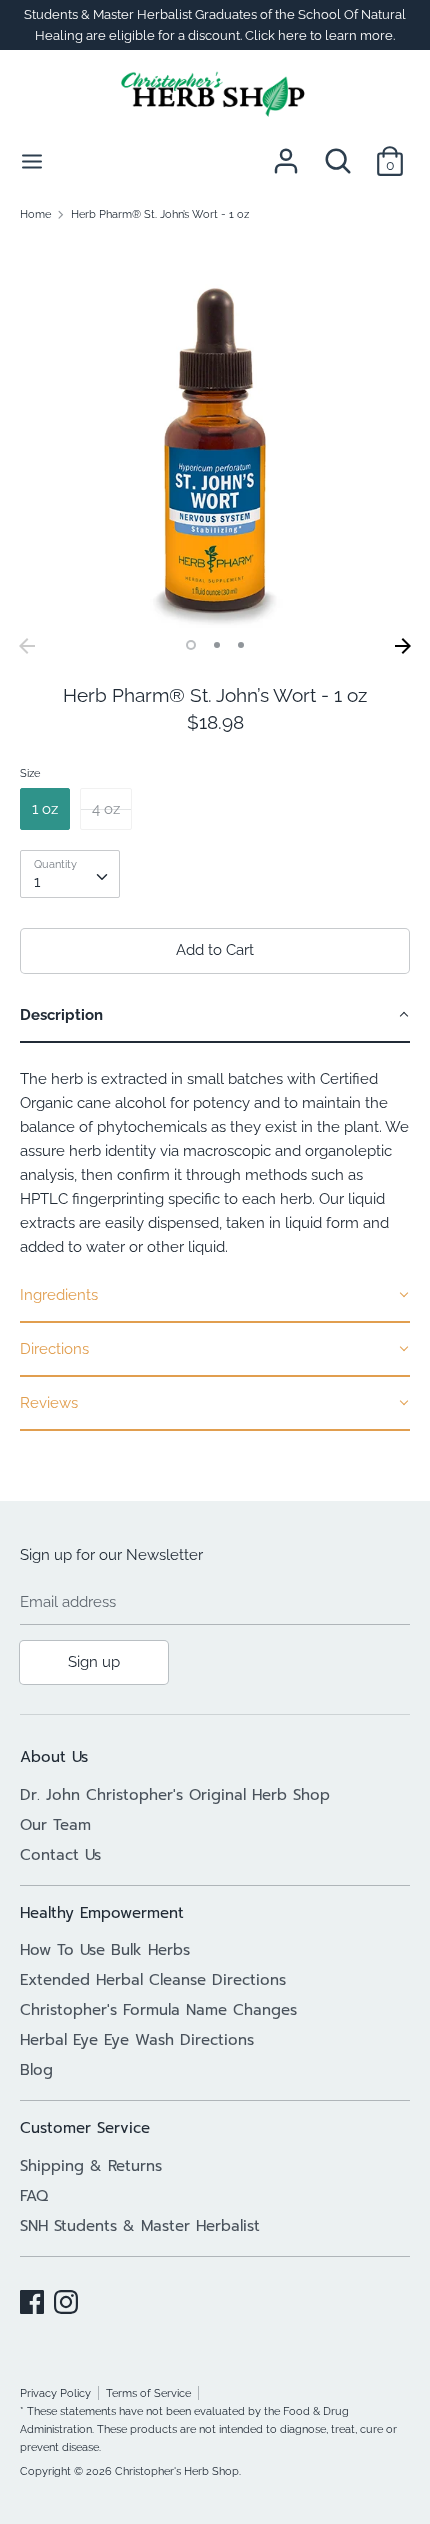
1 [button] (191, 645)
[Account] (286, 153)
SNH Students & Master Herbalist (140, 2226)
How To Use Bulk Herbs (105, 1950)
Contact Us (60, 1855)
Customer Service (85, 2128)
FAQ (34, 2196)
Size (30, 773)
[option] (215, 433)
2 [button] (217, 645)
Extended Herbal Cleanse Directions (153, 1980)
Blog (36, 2070)
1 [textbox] (37, 882)
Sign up (94, 1662)
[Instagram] (66, 2299)
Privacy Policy (55, 2393)
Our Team (55, 1825)
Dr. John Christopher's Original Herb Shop (175, 1795)
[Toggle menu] (32, 160)
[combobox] (70, 874)
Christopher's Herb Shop (177, 2471)
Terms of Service (148, 2393)
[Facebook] (32, 2299)
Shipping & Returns (91, 2166)
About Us (54, 1757)
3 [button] (241, 645)
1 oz (45, 809)
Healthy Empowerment (102, 1913)
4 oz (106, 809)
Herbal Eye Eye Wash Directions (137, 2040)
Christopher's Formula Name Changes (158, 2010)
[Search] (338, 153)
